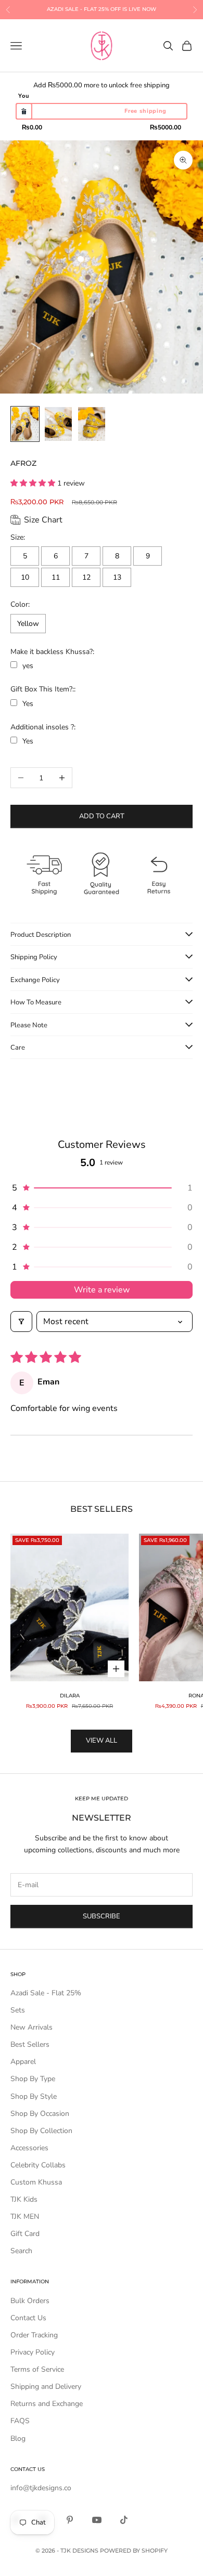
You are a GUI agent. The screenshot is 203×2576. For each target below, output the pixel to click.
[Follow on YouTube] (97, 2520)
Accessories (29, 2148)
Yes (28, 704)
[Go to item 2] (58, 424)
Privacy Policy (33, 2352)
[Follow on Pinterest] (70, 2520)
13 (117, 577)
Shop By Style (34, 2096)
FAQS (20, 2421)
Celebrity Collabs (38, 2165)
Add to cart (102, 816)
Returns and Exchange (47, 2404)
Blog (18, 2438)
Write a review (102, 1290)
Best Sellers (30, 2044)
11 (56, 577)
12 (86, 577)
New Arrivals (31, 2027)
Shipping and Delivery (46, 2387)
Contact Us (28, 2318)
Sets (18, 2010)
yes (28, 666)
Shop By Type (33, 2079)
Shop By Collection (41, 2131)
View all (102, 1741)
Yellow (28, 624)
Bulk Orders (30, 2301)
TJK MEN (25, 2217)
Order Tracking (34, 2335)
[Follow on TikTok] (124, 2520)
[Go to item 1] (25, 424)
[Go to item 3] (92, 424)
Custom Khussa (36, 2182)
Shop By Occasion (40, 2114)
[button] (34, 483)
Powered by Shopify (134, 2551)
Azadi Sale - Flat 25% (46, 1993)
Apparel (23, 2062)
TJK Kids (24, 2199)
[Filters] (21, 1322)
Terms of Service (37, 2369)
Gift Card (25, 2234)
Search (21, 2251)
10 (25, 577)
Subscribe (102, 1916)
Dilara (70, 1696)
